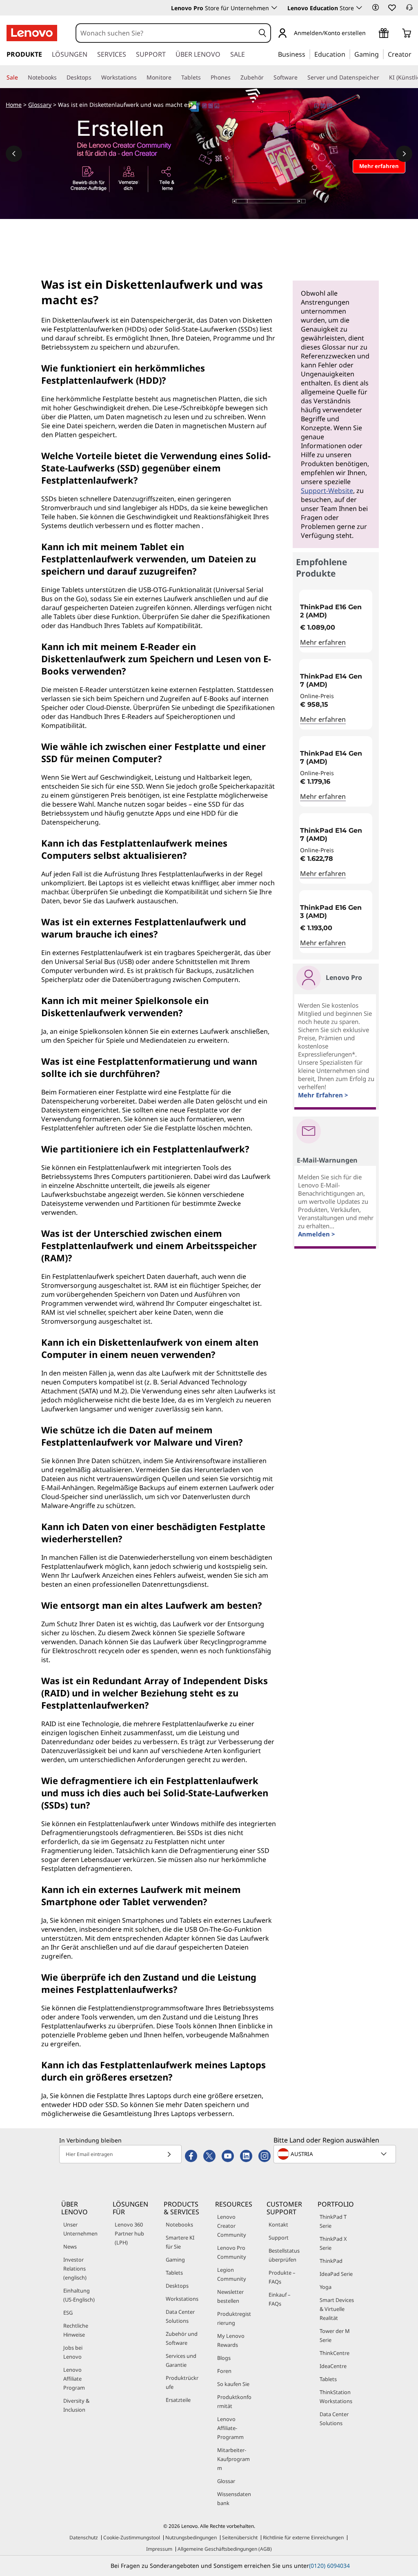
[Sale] (21, 77)
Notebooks (179, 2224)
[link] (409, 10)
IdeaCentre (333, 2366)
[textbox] (336, 2154)
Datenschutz (84, 2537)
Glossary (40, 105)
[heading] (336, 611)
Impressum (159, 2549)
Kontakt (278, 2224)
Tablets (174, 2273)
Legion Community (232, 2274)
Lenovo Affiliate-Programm (230, 2428)
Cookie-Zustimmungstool (132, 2537)
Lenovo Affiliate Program (74, 2379)
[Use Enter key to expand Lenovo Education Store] (359, 8)
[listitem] (336, 621)
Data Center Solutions (180, 2316)
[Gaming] (381, 54)
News (70, 2247)
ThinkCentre (335, 2353)
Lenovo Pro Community (232, 2252)
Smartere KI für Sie (180, 2242)
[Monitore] (175, 77)
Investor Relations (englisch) (75, 2269)
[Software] (301, 77)
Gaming (175, 2260)
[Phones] (234, 77)
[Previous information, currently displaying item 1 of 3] (14, 154)
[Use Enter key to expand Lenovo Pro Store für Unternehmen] (274, 8)
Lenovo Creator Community (232, 2226)
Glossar (226, 2481)
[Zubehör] (267, 77)
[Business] (308, 54)
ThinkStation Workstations (336, 2397)
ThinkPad (331, 2261)
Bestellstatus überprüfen (284, 2255)
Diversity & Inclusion (76, 2405)
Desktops (177, 2286)
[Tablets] (204, 77)
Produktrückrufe (182, 2382)
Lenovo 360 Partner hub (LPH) (129, 2233)
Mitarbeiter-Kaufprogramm (233, 2459)
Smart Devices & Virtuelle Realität (337, 2309)
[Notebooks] (60, 77)
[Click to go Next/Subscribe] (169, 2154)
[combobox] (166, 33)
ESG (68, 2313)
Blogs (224, 2358)
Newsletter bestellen (230, 2296)
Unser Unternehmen (80, 2229)
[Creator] (414, 54)
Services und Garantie (181, 2360)
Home (14, 105)
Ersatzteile (178, 2400)
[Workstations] (140, 77)
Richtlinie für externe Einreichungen (303, 2537)
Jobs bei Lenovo (73, 2352)
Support (279, 2238)
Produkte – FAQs (282, 2277)
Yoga (326, 2287)
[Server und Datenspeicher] (382, 77)
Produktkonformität (234, 2401)
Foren (224, 2371)
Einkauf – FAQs (279, 2299)
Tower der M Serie (335, 2335)
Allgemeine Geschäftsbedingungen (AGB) (225, 2549)
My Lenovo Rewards (231, 2340)
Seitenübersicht (240, 2537)
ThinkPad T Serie (333, 2221)
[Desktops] (95, 77)
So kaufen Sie (233, 2384)
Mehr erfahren (323, 642)
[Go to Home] (32, 33)
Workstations (182, 2299)
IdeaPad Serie (336, 2274)
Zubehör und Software (182, 2338)
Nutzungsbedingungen (191, 2537)
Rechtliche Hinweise (76, 2330)
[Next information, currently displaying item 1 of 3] (404, 154)
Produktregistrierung (234, 2318)
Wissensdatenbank (234, 2499)
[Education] (348, 54)
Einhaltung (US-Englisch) (79, 2295)
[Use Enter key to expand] (371, 34)
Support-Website (327, 491)
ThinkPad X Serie (333, 2243)
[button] (376, 7)
